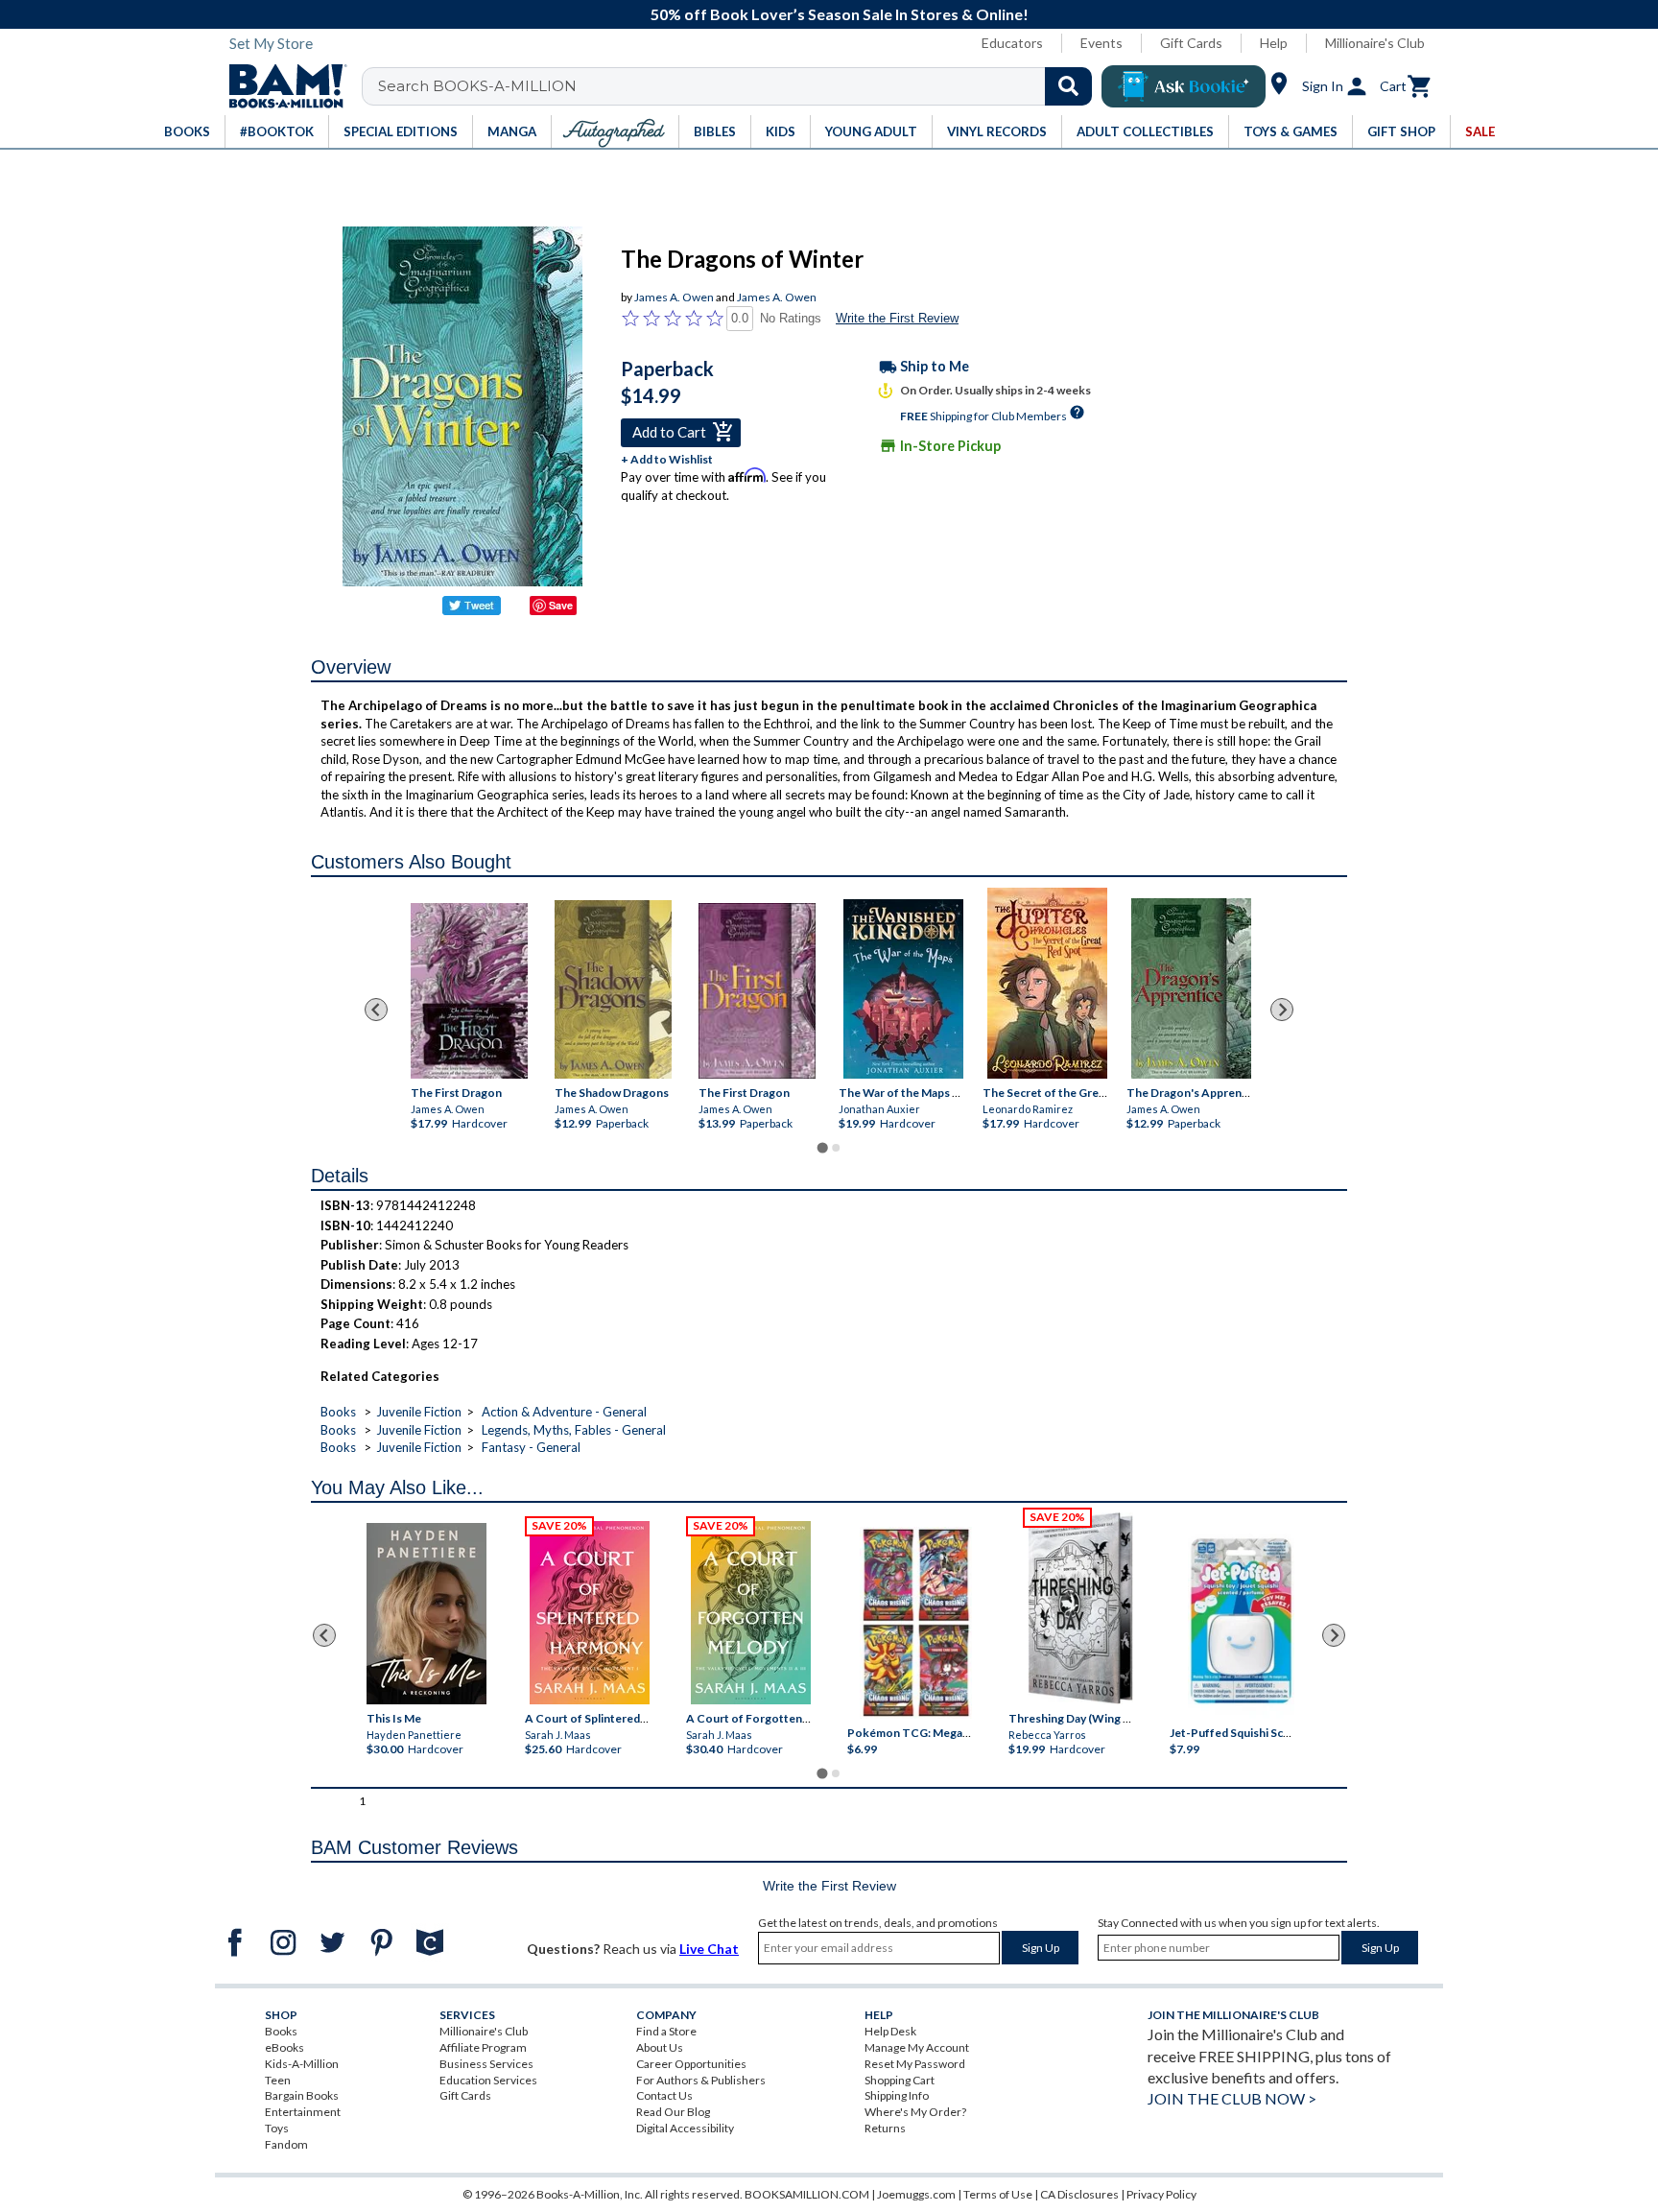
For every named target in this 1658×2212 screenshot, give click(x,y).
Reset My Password (915, 2064)
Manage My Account (917, 2047)
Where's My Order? (915, 2112)
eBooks (284, 2047)
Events (1101, 43)
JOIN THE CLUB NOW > (1232, 2098)
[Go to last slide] (376, 1010)
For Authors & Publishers (701, 2080)
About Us (660, 2047)
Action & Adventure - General (564, 1412)
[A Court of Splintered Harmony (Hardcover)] (590, 1613)
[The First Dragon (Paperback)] (757, 992)
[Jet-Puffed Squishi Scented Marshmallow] (1241, 1624)
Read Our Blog (673, 2112)
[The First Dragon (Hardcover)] (469, 991)
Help (1274, 43)
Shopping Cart (900, 2080)
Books (338, 1412)
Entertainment (303, 2112)
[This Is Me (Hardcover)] (426, 1614)
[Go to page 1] (822, 1148)
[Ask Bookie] (1184, 86)
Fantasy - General (531, 1447)
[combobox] (739, 86)
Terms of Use (998, 2194)
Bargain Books (302, 2095)
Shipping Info (897, 2095)
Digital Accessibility (685, 2128)
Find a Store (666, 2031)
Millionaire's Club (1375, 43)
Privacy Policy (1161, 2194)
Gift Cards (1191, 43)
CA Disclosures (1079, 2194)
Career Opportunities (691, 2064)
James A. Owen (674, 297)
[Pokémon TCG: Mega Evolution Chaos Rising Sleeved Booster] (915, 1624)
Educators (1012, 43)
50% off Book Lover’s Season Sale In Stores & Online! (840, 14)
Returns (885, 2128)
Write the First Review (897, 318)
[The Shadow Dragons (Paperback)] (613, 989)
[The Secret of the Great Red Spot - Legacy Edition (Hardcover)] (1047, 983)
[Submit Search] (1068, 86)
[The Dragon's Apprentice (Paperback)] (1191, 988)
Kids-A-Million (302, 2064)
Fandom (286, 2144)
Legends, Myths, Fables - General (574, 1430)
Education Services (488, 2080)
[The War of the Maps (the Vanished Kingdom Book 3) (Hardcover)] (903, 989)
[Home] (281, 86)
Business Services (486, 2064)
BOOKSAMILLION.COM (807, 2194)
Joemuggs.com (916, 2194)
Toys (277, 2128)
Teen (278, 2080)
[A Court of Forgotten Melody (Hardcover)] (751, 1613)
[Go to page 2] (836, 1148)
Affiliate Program (483, 2047)
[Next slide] (1282, 1010)
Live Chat (709, 1949)
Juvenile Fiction (419, 1412)
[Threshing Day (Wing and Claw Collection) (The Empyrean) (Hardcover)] (1080, 1608)
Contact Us (664, 2095)
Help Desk (890, 2031)
